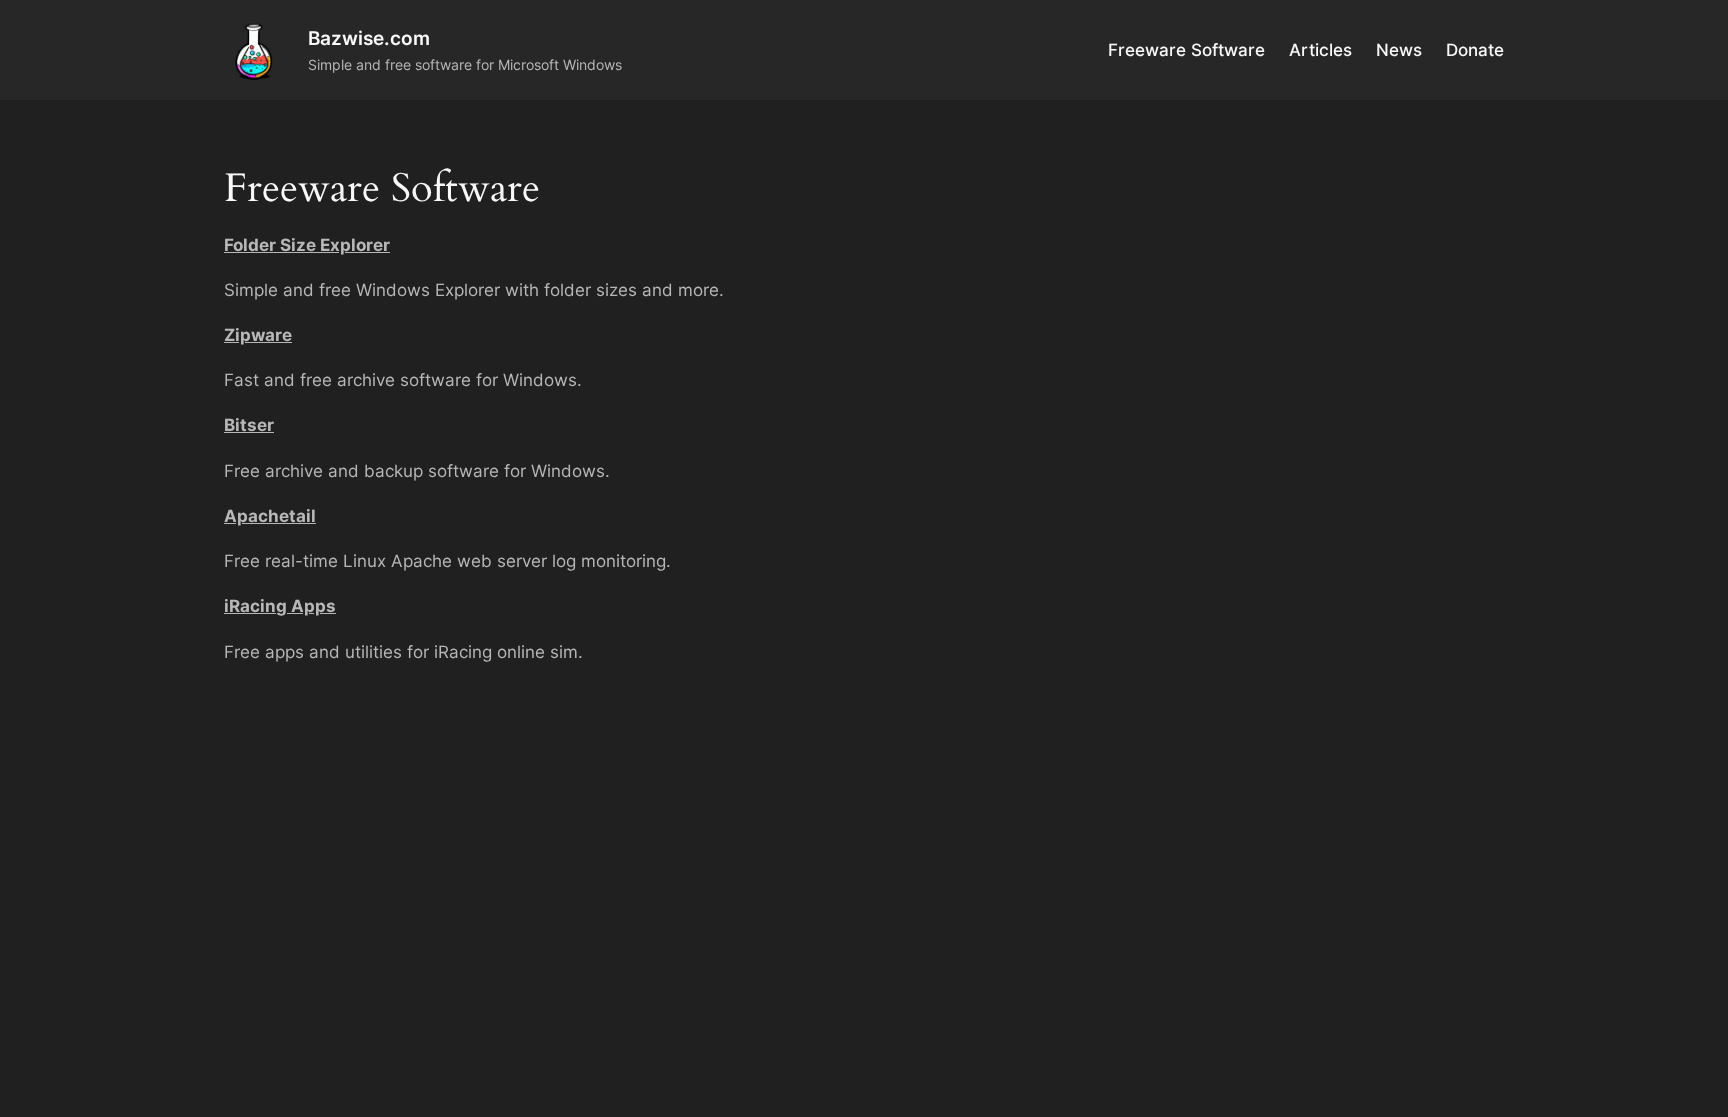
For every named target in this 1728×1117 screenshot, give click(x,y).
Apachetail (270, 516)
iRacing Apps (280, 606)
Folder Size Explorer (307, 245)
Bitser (249, 425)
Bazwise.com (369, 38)
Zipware (258, 335)
